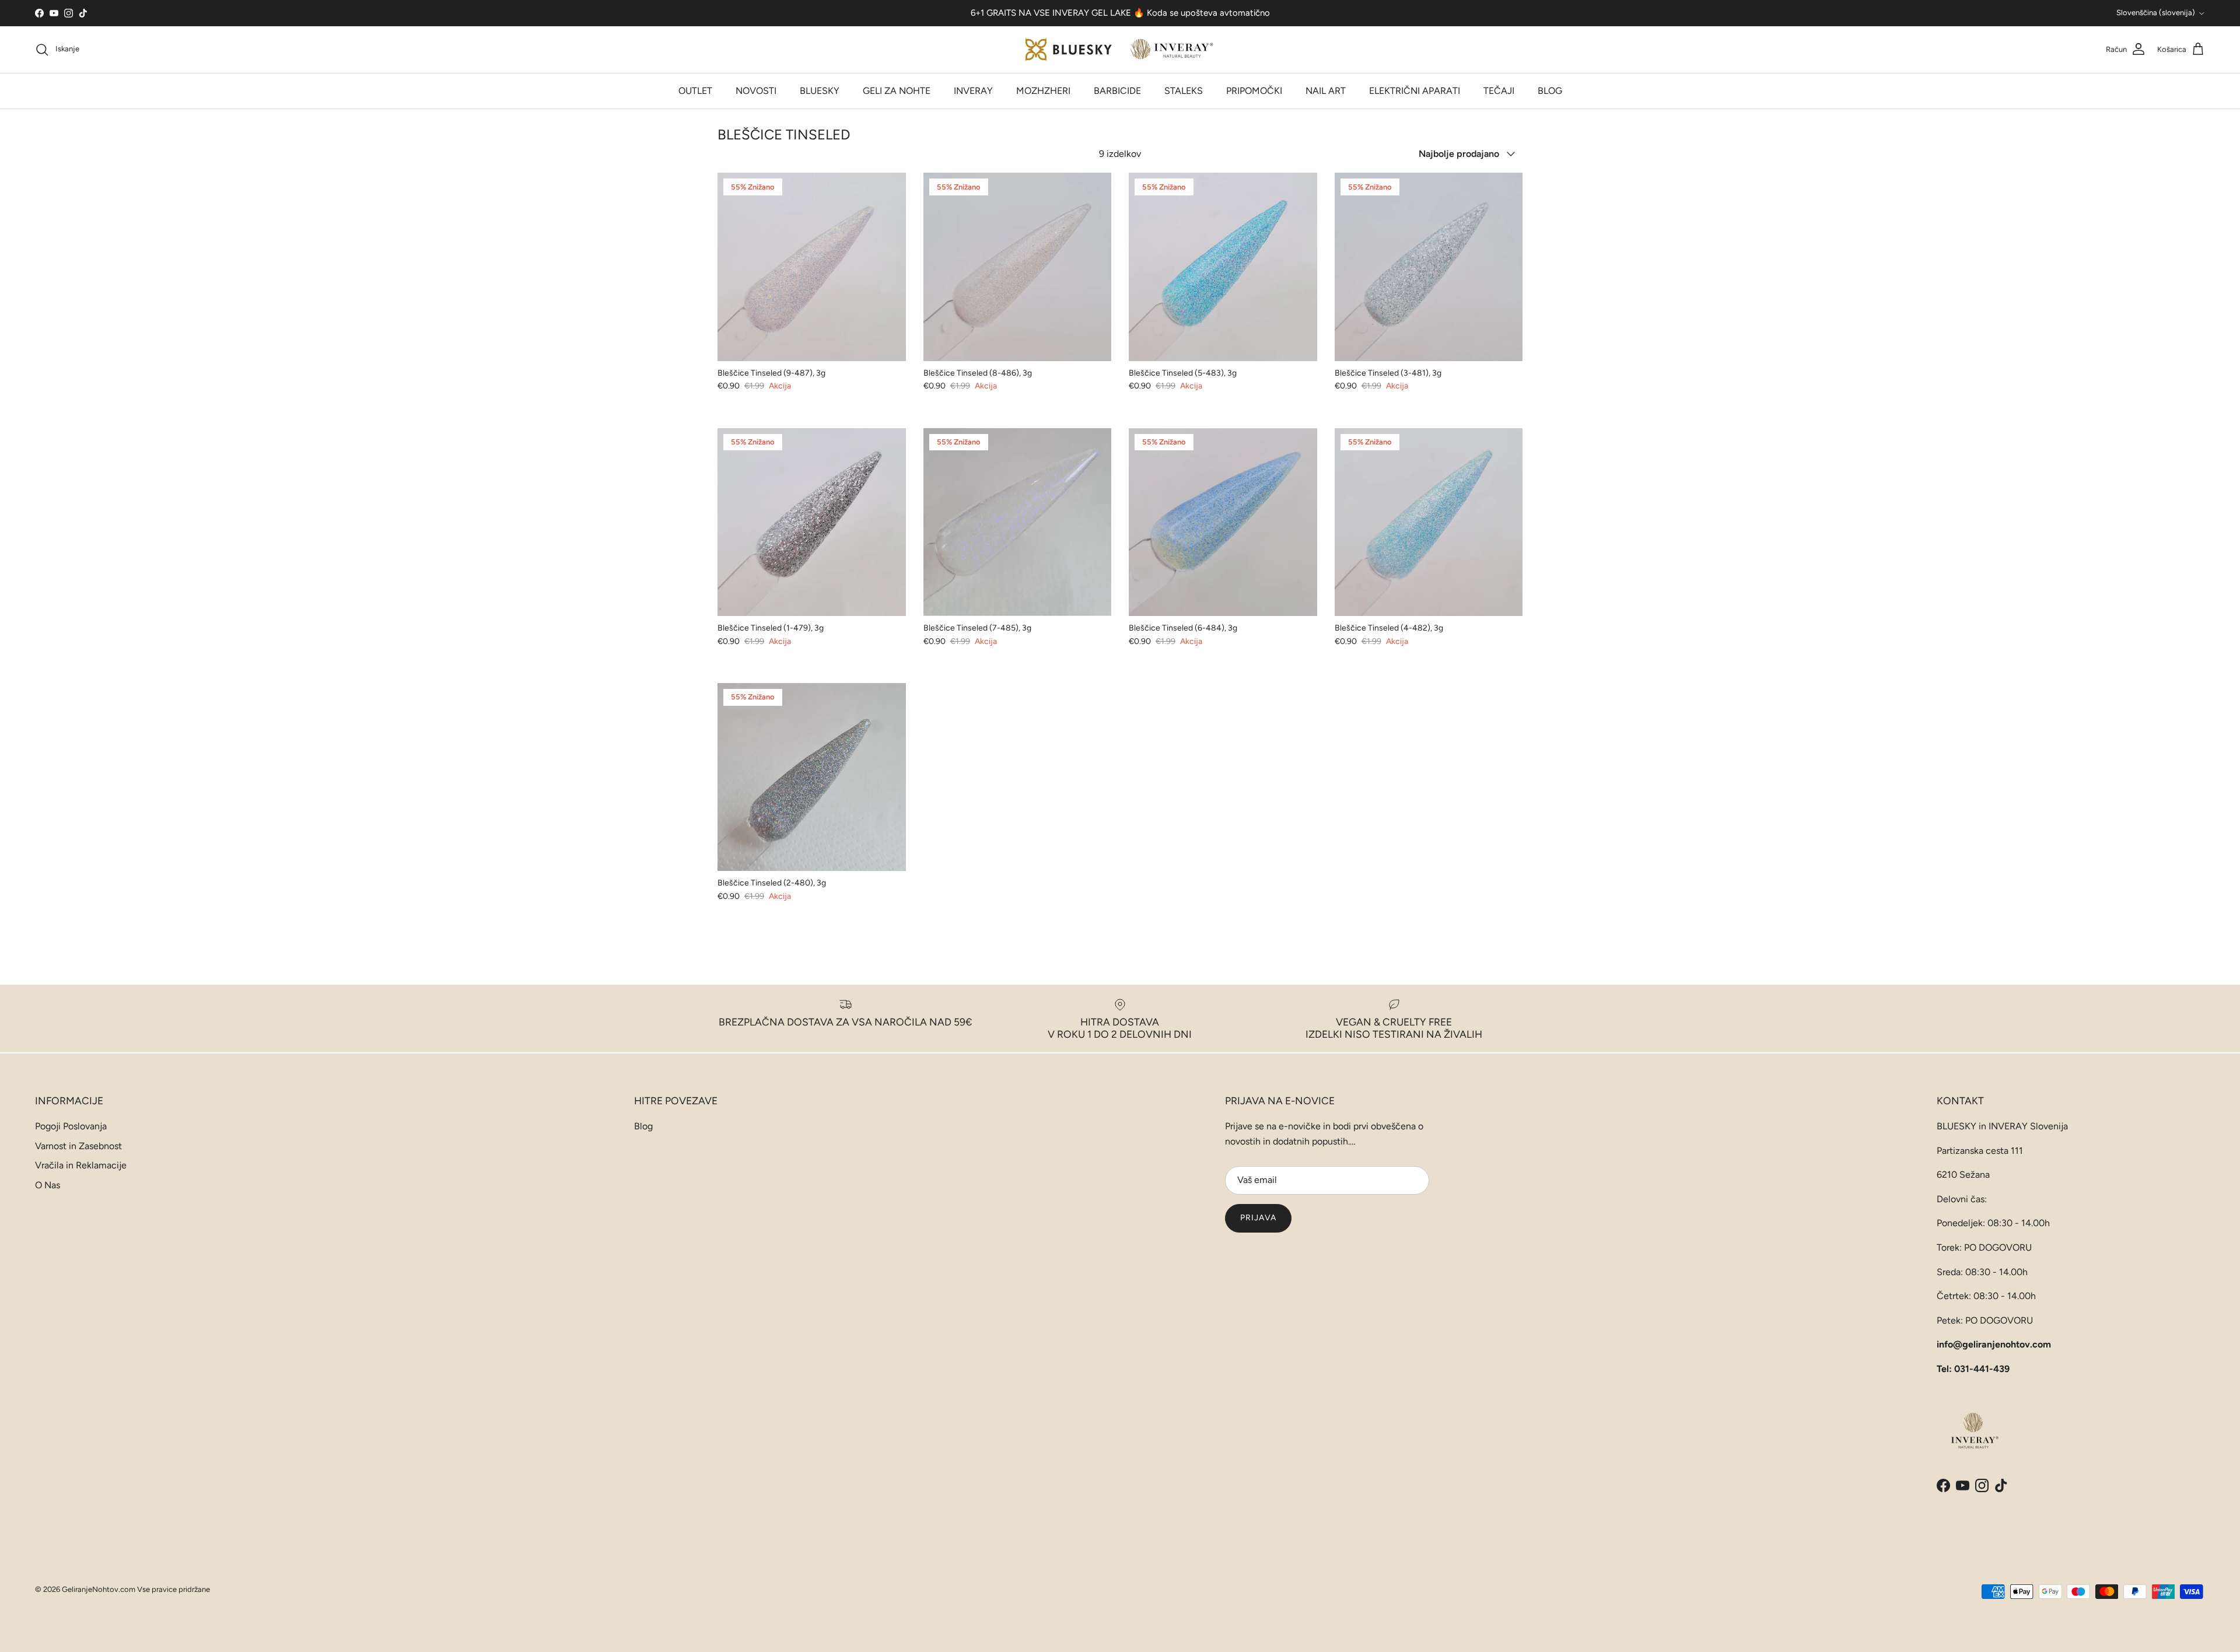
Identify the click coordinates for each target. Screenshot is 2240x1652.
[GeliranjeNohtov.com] (1120, 50)
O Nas (48, 1185)
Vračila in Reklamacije (81, 1165)
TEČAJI (1499, 91)
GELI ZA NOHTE (897, 91)
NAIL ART (1326, 91)
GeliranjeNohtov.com (99, 1589)
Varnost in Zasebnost (78, 1146)
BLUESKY (820, 91)
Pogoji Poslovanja (71, 1126)
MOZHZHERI (1043, 91)
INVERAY (973, 91)
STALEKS (1184, 91)
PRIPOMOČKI (1254, 91)
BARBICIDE (1117, 91)
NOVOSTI (756, 91)
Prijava (1258, 1218)
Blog (643, 1126)
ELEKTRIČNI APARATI (1415, 91)
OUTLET (695, 91)
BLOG (1550, 91)
